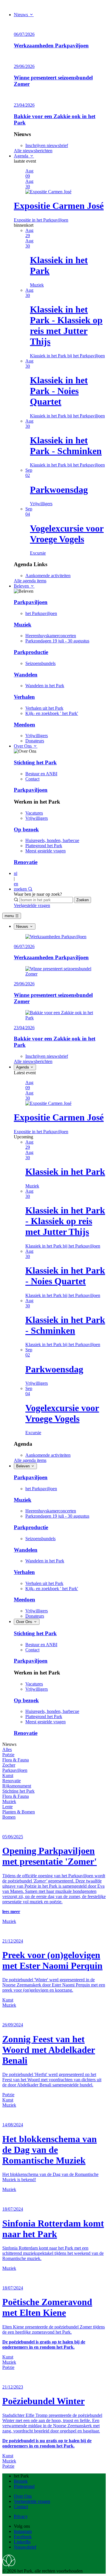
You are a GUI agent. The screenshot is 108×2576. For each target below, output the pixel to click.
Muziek (23, 625)
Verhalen (24, 697)
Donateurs (35, 741)
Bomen (9, 1817)
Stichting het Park (35, 762)
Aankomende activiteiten (48, 576)
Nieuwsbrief (25, 2547)
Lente (7, 1807)
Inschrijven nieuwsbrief (47, 145)
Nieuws (21, 15)
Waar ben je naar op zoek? (38, 894)
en (16, 884)
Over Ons (23, 746)
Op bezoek (26, 829)
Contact (32, 779)
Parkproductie (31, 652)
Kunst (8, 1775)
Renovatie (26, 862)
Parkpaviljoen (31, 602)
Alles (7, 1749)
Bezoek (21, 2481)
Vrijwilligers (37, 736)
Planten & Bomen (19, 1812)
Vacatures (34, 813)
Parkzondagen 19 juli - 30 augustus (57, 641)
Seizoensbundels (40, 663)
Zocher (9, 1765)
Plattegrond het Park (44, 846)
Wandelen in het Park (45, 686)
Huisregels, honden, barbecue (52, 840)
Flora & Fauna (16, 1760)
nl (16, 873)
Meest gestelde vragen (46, 851)
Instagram (23, 2531)
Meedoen (24, 725)
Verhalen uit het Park (44, 708)
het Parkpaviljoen (41, 613)
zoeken (21, 889)
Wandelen (26, 675)
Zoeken (83, 900)
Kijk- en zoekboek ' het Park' (52, 713)
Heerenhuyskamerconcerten (51, 636)
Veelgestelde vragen (32, 905)
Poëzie (8, 1755)
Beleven (22, 586)
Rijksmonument (17, 1786)
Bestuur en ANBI (41, 774)
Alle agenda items (30, 581)
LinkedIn (22, 2542)
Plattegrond (24, 2486)
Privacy (21, 2516)
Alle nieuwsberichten (33, 151)
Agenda (22, 156)
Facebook (23, 2537)
